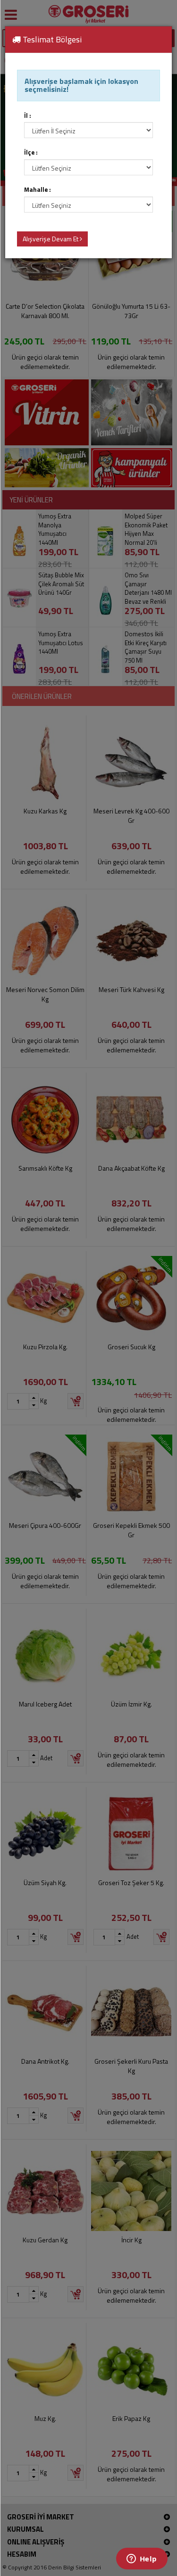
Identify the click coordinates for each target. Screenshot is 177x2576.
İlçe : (31, 152)
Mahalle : (38, 190)
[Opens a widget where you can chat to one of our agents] (142, 2560)
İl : (28, 116)
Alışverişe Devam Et (51, 239)
